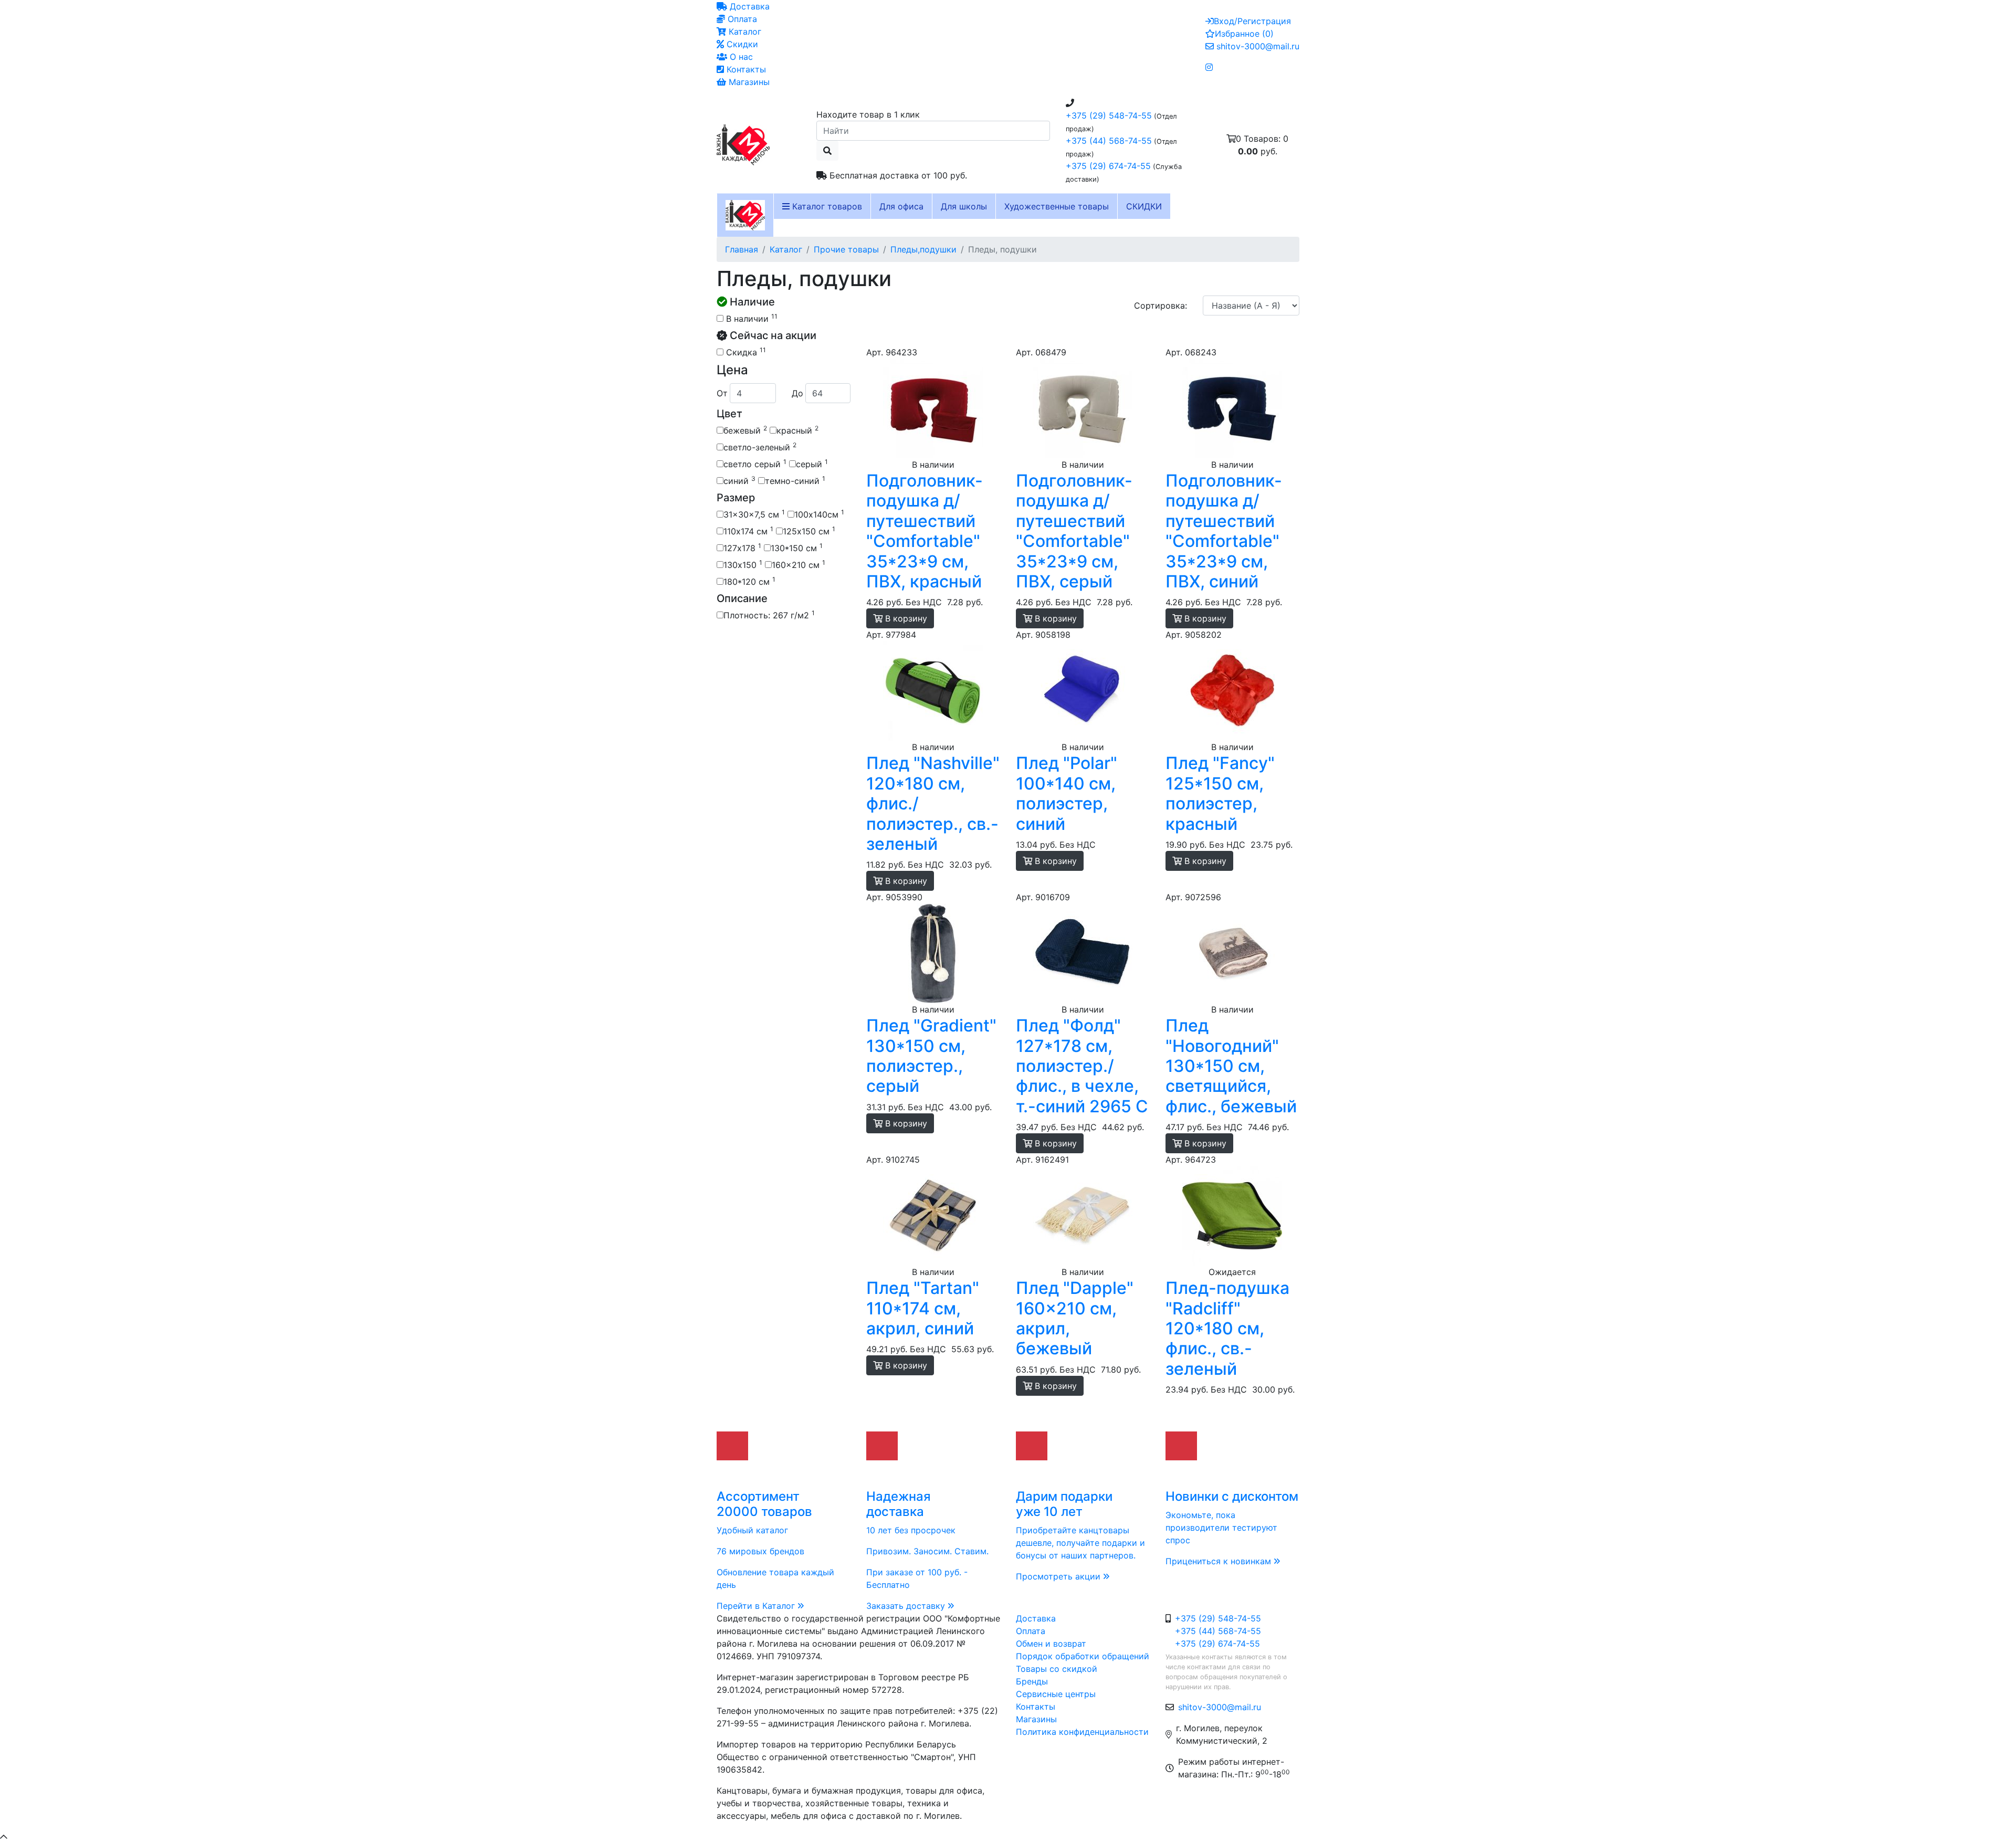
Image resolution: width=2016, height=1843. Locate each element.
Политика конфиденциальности (1082, 1732)
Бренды (1032, 1681)
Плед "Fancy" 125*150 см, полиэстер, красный (1220, 793)
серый (812, 464)
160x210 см (799, 564)
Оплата (741, 19)
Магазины (748, 82)
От (722, 393)
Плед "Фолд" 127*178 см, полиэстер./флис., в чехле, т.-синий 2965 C (1082, 1066)
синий (739, 480)
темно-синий (795, 480)
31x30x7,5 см (754, 514)
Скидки (741, 44)
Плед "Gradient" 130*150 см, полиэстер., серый (931, 1056)
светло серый (755, 464)
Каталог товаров (826, 206)
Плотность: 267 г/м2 (769, 615)
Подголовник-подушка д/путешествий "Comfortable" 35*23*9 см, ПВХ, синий (1224, 531)
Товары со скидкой (1057, 1669)
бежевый (745, 430)
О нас (740, 57)
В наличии (750, 318)
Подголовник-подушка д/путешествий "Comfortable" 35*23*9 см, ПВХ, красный (925, 531)
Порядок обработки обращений (1083, 1656)
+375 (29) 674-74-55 (1108, 166)
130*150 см (797, 547)
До (797, 393)
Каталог (744, 31)
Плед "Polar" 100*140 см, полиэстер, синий (1067, 793)
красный (797, 430)
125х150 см (809, 531)
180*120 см (749, 581)
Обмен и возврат (1051, 1644)
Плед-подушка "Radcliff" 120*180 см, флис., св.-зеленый (1227, 1328)
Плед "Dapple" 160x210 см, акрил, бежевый (1075, 1318)
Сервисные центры (1056, 1694)
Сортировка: (1161, 306)
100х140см (819, 514)
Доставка (748, 6)
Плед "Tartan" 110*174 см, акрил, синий (923, 1308)
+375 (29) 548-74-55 (1109, 115)
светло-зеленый (760, 447)
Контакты (745, 69)
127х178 (742, 547)
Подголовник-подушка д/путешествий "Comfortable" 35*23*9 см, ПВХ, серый (1074, 531)
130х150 (743, 564)
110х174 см (748, 531)
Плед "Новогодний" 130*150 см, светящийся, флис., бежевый (1231, 1066)
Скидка (745, 352)
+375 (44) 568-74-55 (1109, 141)
